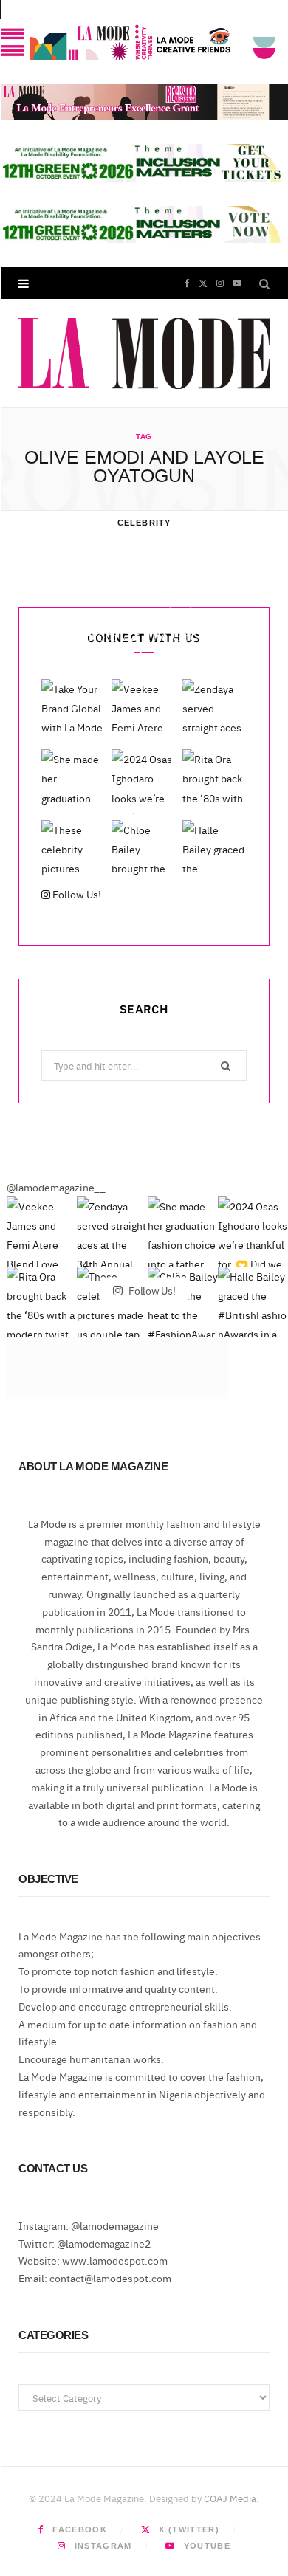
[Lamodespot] (144, 354)
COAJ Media (230, 2498)
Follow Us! (76, 894)
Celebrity (144, 523)
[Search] (264, 283)
